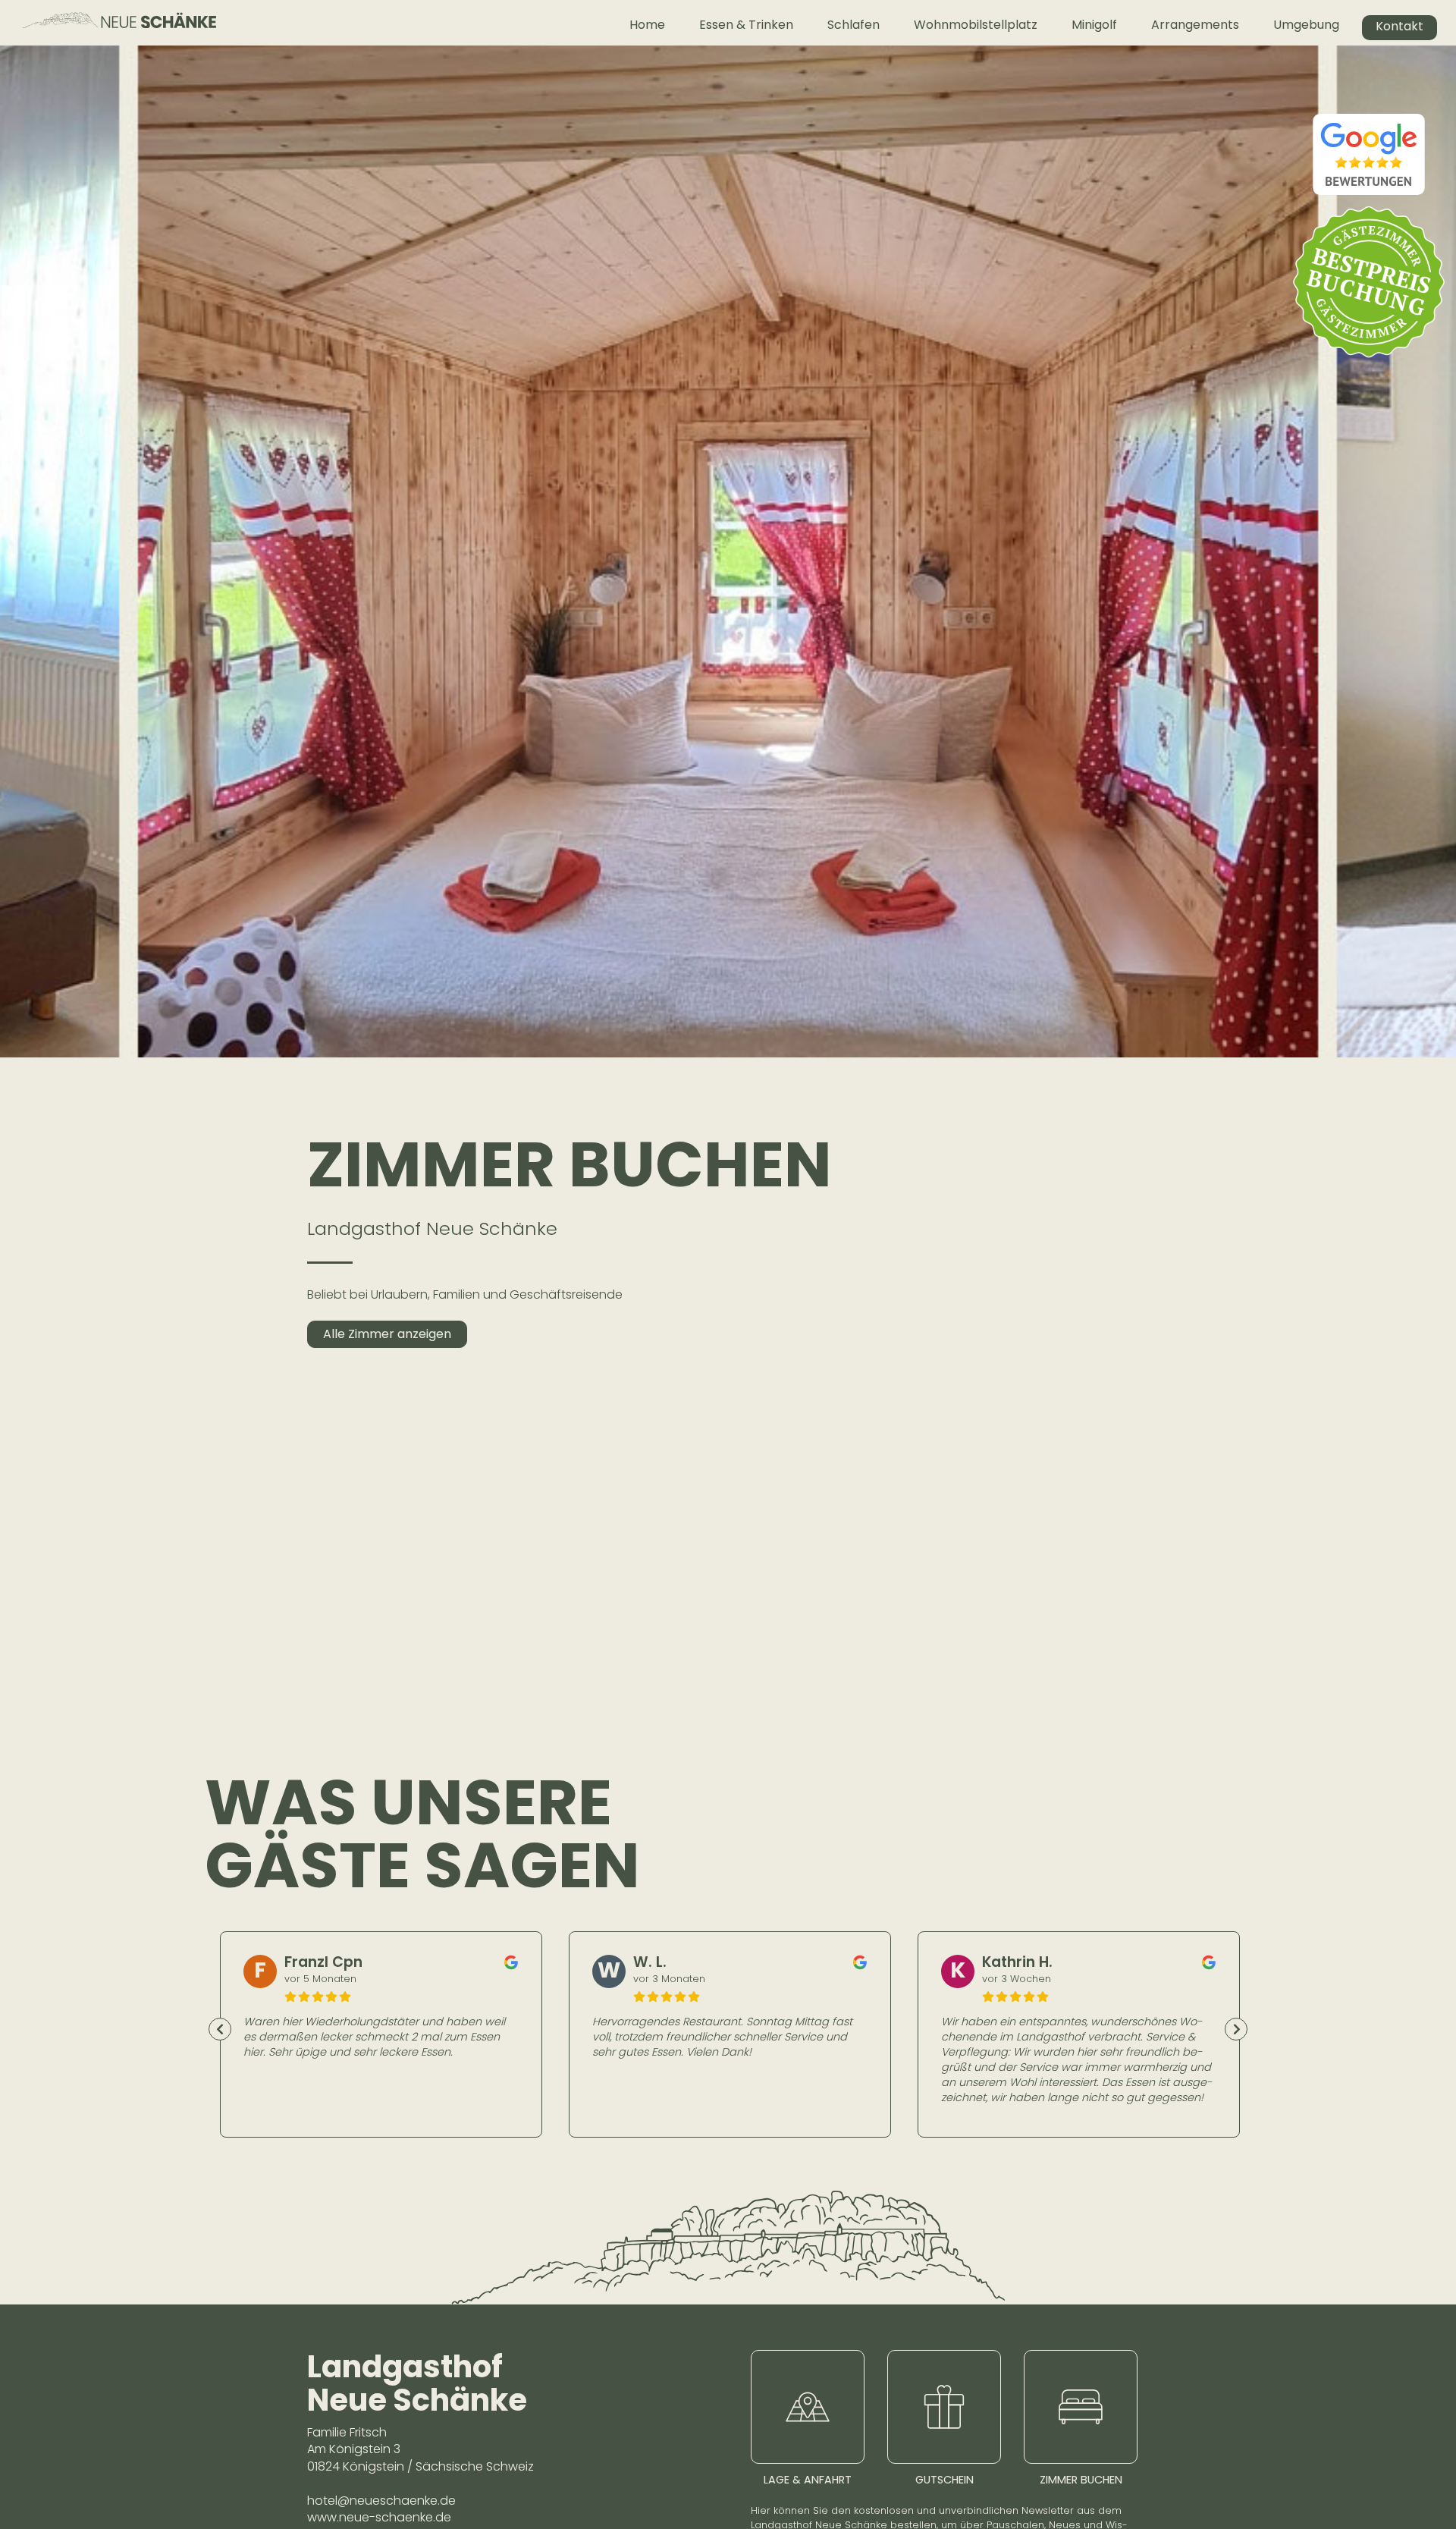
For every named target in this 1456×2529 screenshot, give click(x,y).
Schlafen (854, 25)
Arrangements (1195, 25)
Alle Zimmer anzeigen (387, 1334)
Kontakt (1400, 26)
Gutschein (945, 2480)
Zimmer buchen (1081, 2480)
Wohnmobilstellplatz (976, 25)
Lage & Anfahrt (808, 2480)
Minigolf (1094, 25)
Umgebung (1306, 25)
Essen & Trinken (746, 25)
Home (647, 25)
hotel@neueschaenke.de (381, 2501)
